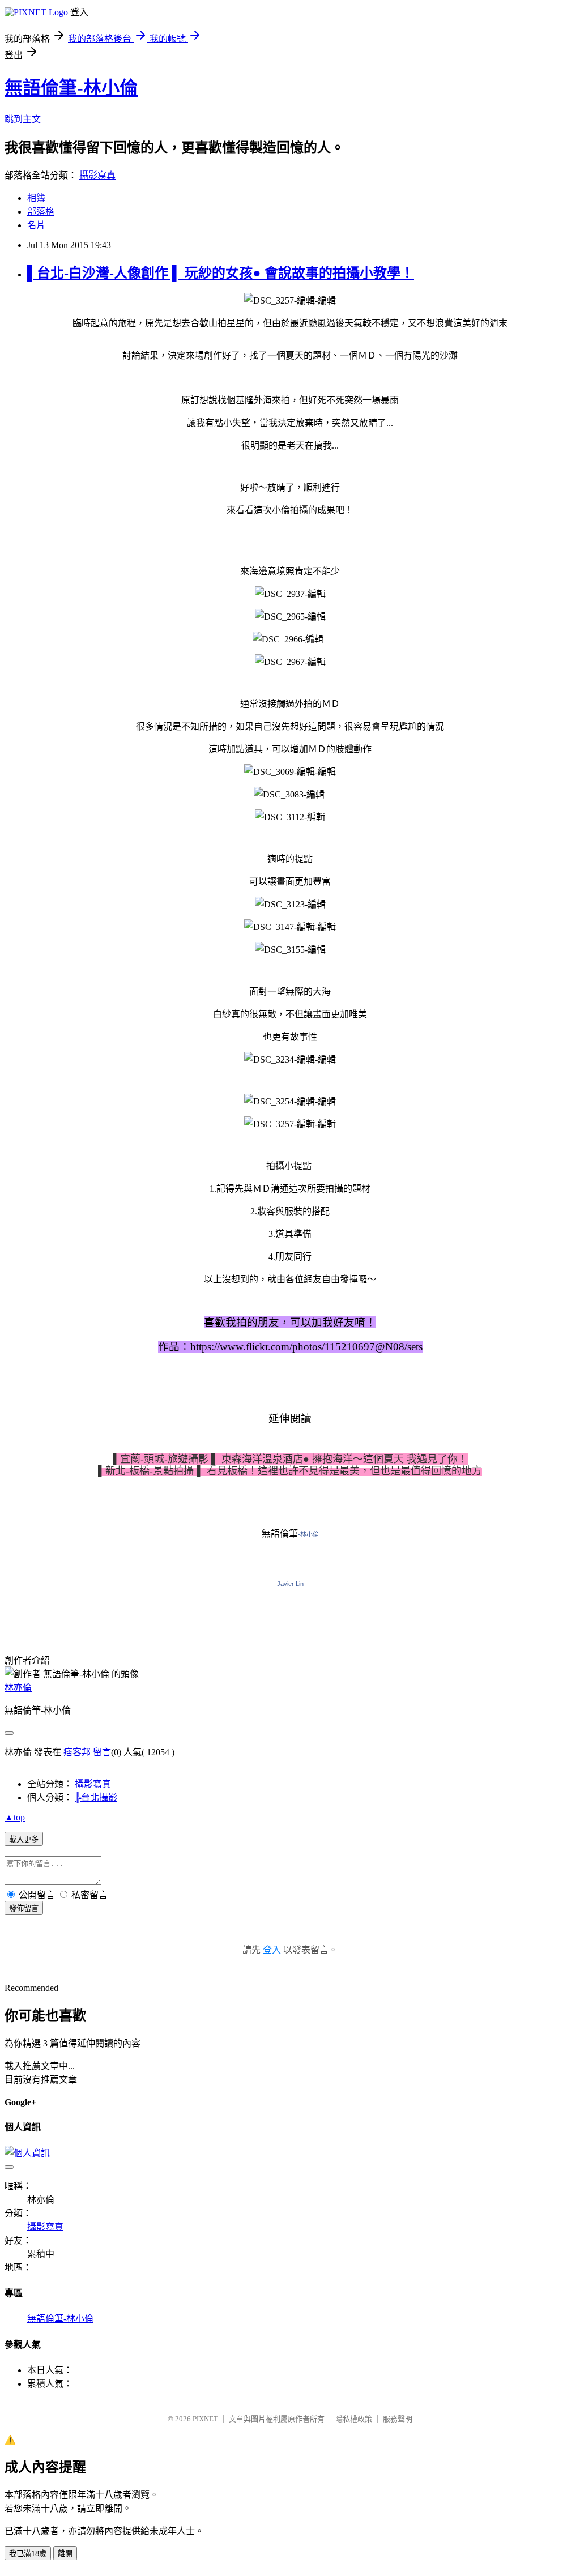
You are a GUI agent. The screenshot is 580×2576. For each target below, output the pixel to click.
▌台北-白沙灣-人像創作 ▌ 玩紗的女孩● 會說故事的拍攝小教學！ (221, 273)
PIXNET (205, 2419)
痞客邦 (77, 1752)
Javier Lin (290, 1584)
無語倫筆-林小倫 (71, 88)
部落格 (41, 212)
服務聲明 (398, 2419)
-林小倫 (308, 1534)
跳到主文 (23, 119)
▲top (15, 1817)
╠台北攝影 (96, 1797)
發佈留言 (24, 1908)
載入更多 (24, 1839)
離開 (65, 2554)
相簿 (36, 198)
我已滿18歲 (28, 2554)
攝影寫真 (97, 175)
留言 (102, 1752)
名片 (36, 225)
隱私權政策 (354, 2419)
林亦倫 (18, 1688)
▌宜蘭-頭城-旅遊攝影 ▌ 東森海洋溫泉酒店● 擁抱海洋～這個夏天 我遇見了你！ (290, 1459)
